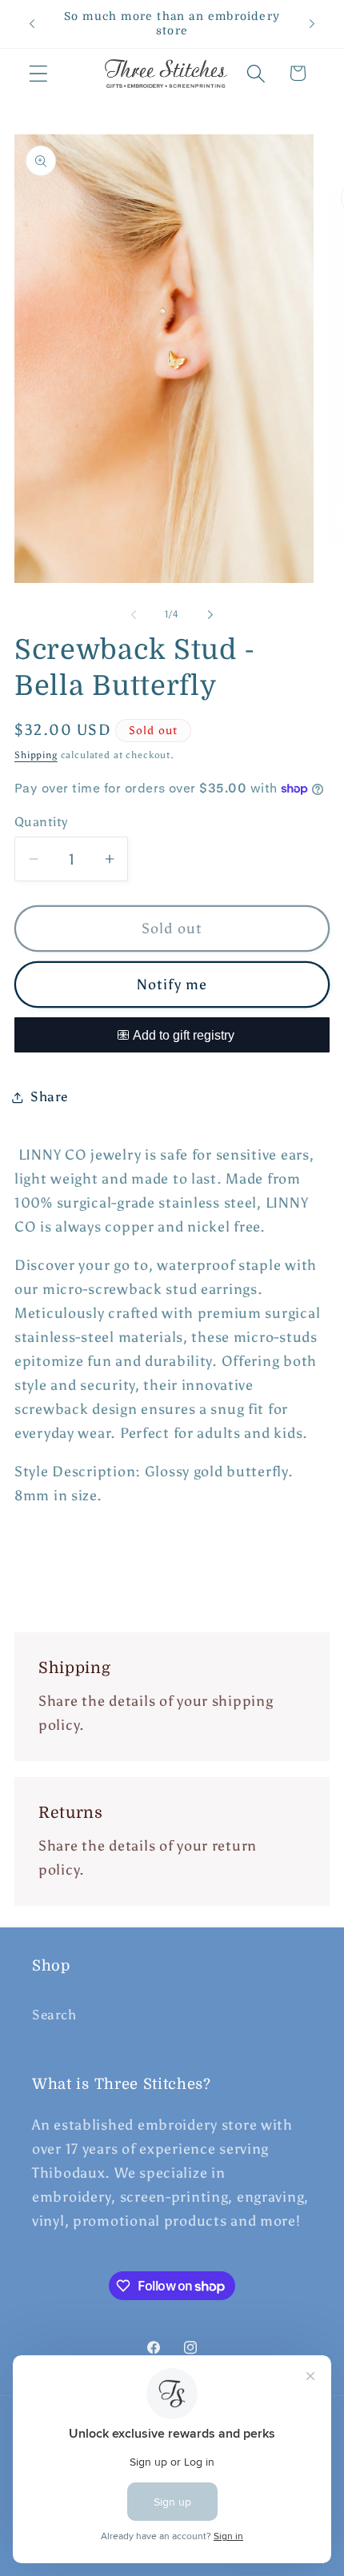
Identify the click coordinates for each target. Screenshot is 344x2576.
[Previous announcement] (32, 24)
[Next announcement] (312, 24)
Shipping (36, 755)
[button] (39, 73)
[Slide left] (134, 615)
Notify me (172, 984)
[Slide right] (210, 615)
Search (54, 2015)
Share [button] (49, 1096)
